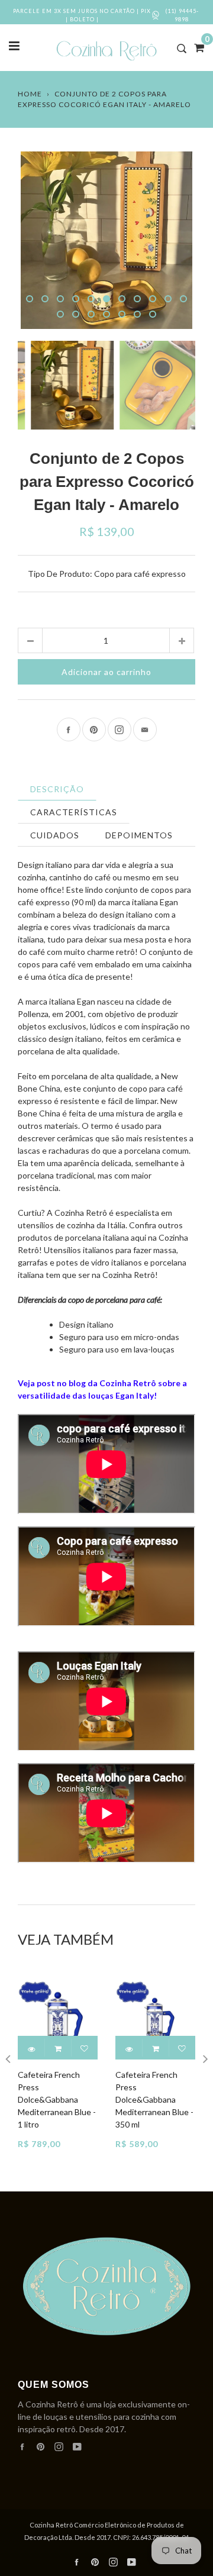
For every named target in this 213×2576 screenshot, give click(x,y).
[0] (195, 47)
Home (30, 94)
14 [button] (91, 314)
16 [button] (122, 314)
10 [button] (168, 299)
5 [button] (91, 299)
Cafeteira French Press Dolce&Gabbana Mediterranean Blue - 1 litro (57, 2099)
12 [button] (60, 314)
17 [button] (137, 314)
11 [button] (183, 299)
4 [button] (76, 299)
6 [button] (106, 299)
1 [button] (30, 299)
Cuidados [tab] (55, 835)
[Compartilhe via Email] (145, 729)
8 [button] (137, 299)
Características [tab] (74, 812)
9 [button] (153, 299)
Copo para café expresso (140, 574)
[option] (106, 240)
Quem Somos (54, 2385)
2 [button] (45, 299)
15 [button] (106, 314)
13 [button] (76, 314)
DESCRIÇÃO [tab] (57, 789)
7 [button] (122, 299)
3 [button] (60, 299)
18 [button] (153, 314)
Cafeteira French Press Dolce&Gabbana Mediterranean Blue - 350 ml (154, 2099)
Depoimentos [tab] (139, 835)
